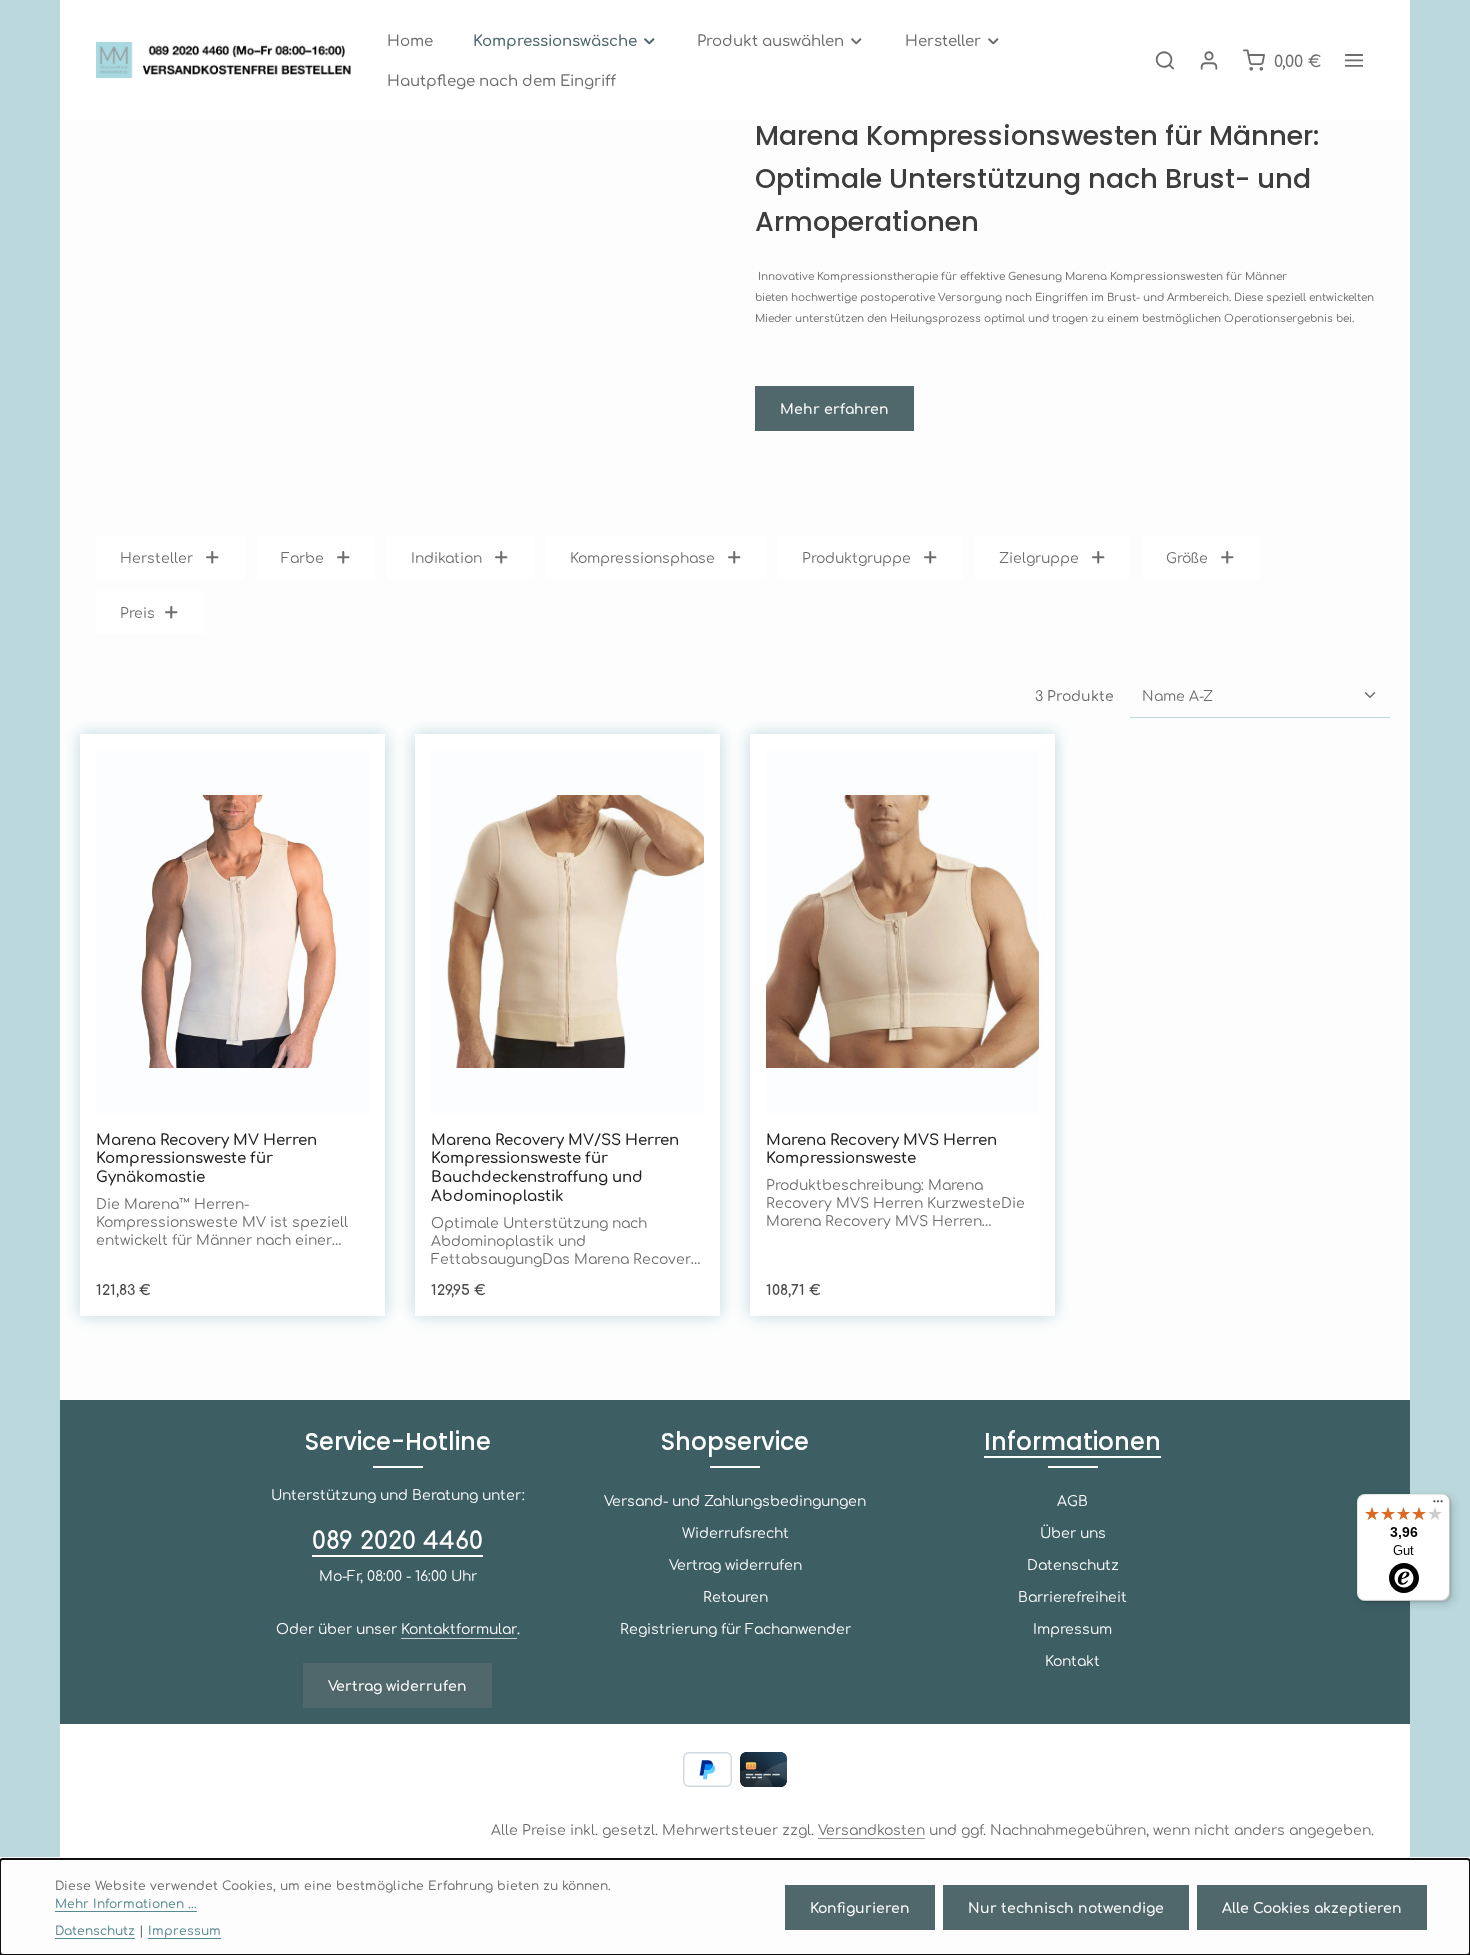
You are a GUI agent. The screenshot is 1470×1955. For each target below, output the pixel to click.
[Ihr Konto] (1209, 60)
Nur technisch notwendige (1066, 1907)
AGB (1072, 1500)
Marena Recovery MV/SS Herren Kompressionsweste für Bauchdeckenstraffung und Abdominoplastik (555, 1167)
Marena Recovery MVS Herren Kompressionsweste (881, 1149)
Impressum (1072, 1628)
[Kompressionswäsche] (565, 40)
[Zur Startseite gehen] (229, 60)
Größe (1187, 557)
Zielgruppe (1039, 557)
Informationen (1072, 1441)
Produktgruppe (856, 557)
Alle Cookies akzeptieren (1312, 1907)
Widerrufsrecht (735, 1532)
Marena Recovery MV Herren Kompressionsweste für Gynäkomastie (206, 1158)
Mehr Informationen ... (126, 1903)
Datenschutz (1073, 1564)
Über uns (1073, 1532)
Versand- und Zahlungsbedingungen (735, 1500)
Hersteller (156, 557)
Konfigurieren (860, 1907)
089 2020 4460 (397, 1539)
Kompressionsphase (642, 557)
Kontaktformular (459, 1628)
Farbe (302, 557)
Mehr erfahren (834, 408)
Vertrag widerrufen (397, 1685)
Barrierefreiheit (1072, 1596)
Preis (137, 612)
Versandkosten (871, 1829)
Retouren (735, 1596)
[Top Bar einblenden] (1354, 60)
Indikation (446, 557)
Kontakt (1072, 1660)
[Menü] (1438, 1506)
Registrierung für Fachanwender (735, 1628)
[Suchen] (1165, 60)
